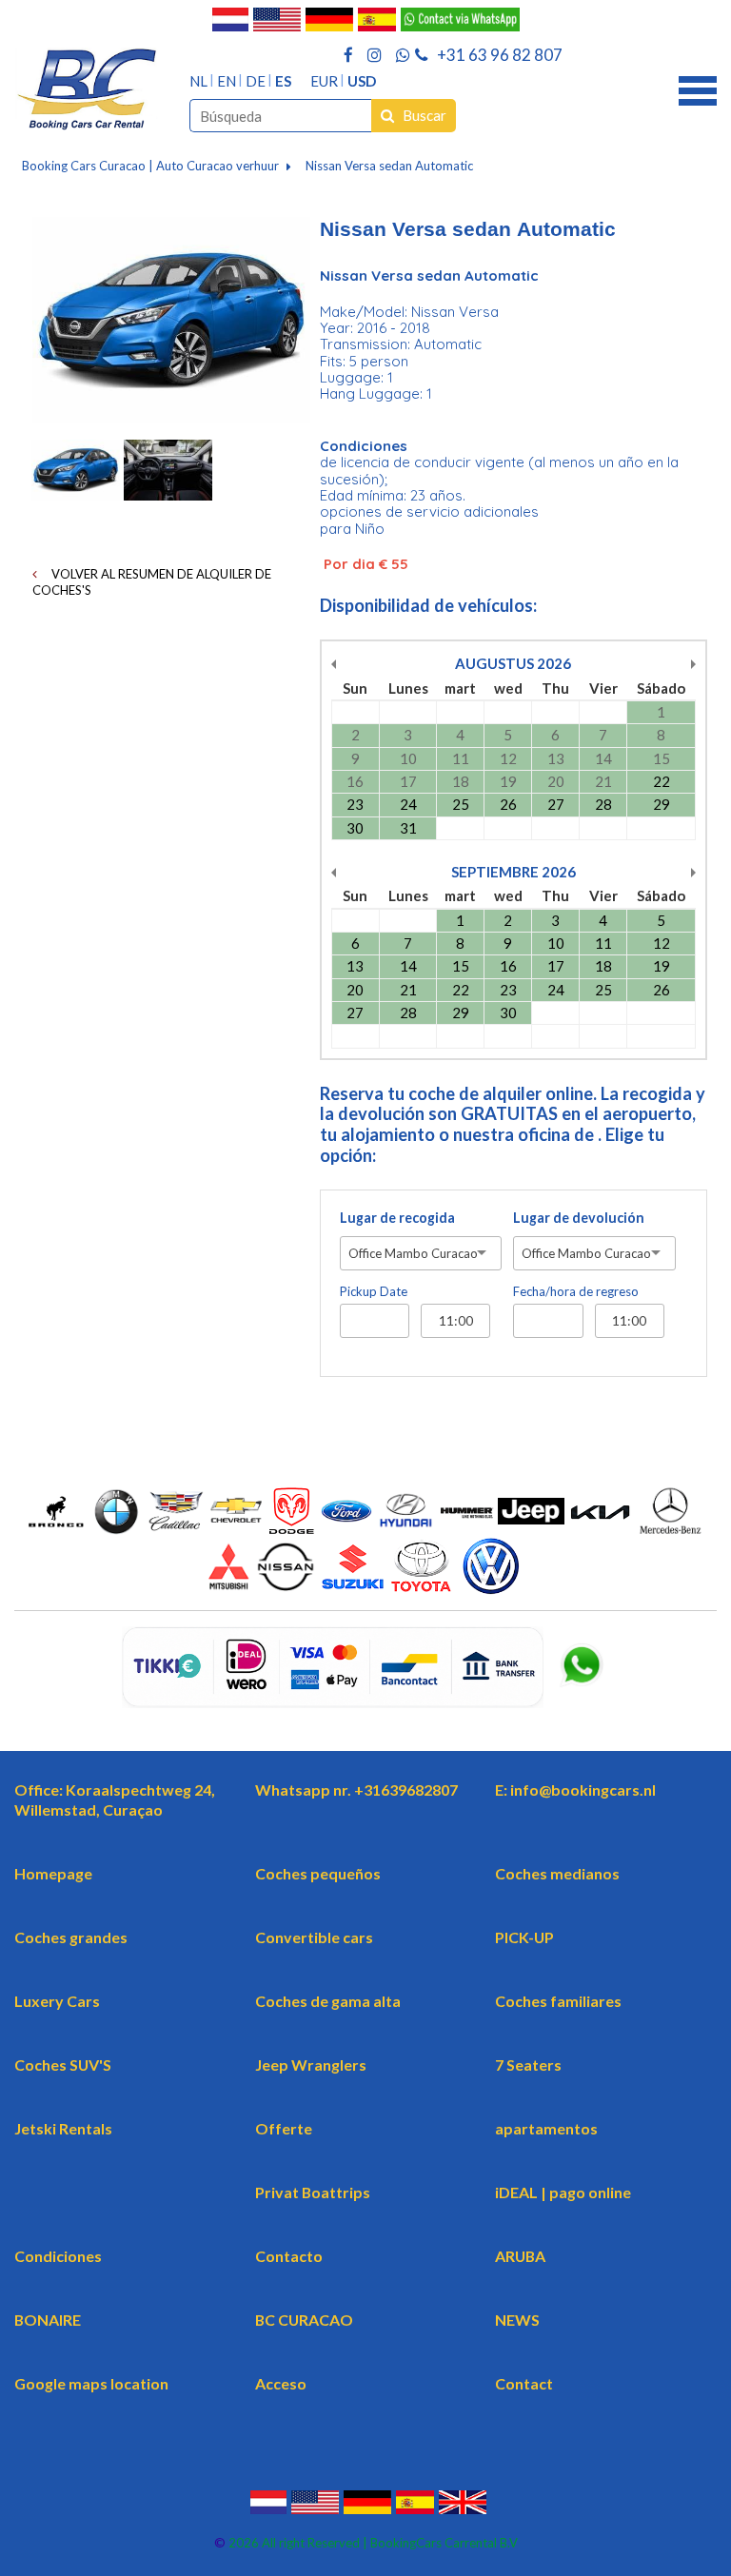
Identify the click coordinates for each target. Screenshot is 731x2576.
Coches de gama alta (328, 2001)
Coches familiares (558, 2001)
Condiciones (58, 2256)
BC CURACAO (304, 2320)
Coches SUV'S (63, 2065)
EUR (324, 81)
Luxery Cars (57, 2001)
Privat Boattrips (313, 2192)
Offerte (284, 2128)
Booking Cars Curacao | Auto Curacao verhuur (150, 166)
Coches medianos (557, 1873)
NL (198, 81)
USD (362, 81)
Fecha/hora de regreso (576, 1291)
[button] (698, 88)
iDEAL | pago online (563, 2192)
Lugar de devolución (579, 1218)
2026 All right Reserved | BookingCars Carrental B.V (372, 2543)
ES (283, 81)
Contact (524, 2383)
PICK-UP (524, 1937)
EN (227, 81)
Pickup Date (374, 1291)
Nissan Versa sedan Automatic (389, 166)
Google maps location (91, 2383)
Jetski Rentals (63, 2128)
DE (256, 81)
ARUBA (520, 2256)
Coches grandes (71, 1937)
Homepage (53, 1873)
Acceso (281, 2383)
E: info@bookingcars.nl (575, 1789)
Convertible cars (314, 1937)
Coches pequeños (318, 1873)
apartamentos (546, 2128)
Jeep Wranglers (311, 2065)
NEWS (517, 2320)
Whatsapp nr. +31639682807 (356, 1789)
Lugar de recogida (397, 1218)
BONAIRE (48, 2320)
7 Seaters (528, 2065)
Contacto (289, 2256)
